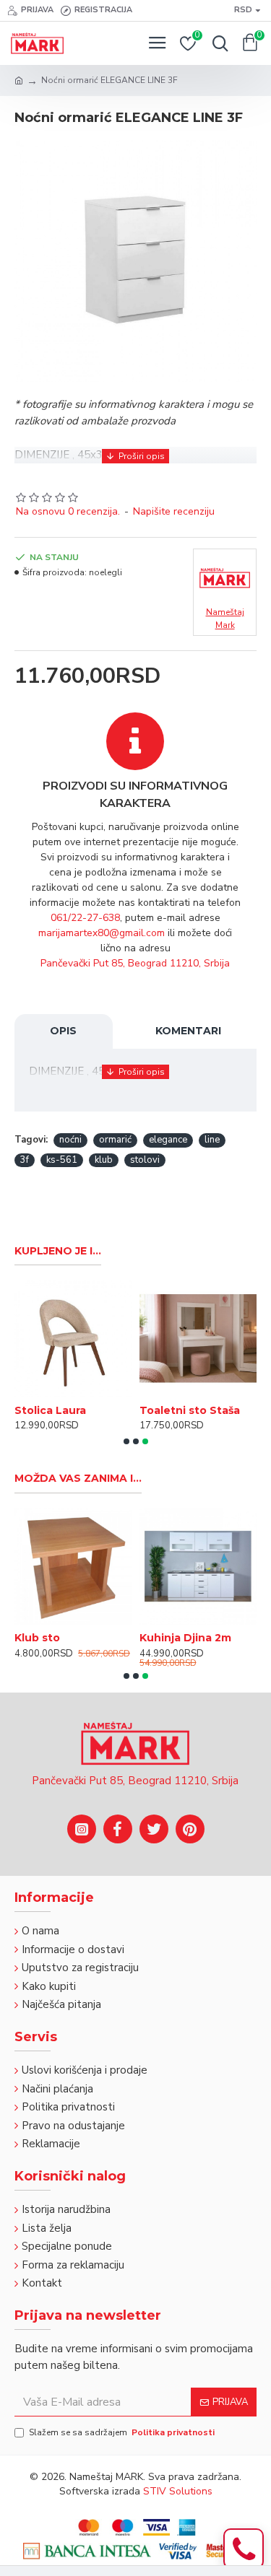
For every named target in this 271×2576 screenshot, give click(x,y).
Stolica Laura (50, 1410)
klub (104, 1160)
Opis (63, 1031)
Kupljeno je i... (58, 1251)
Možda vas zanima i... (78, 1479)
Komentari (188, 1031)
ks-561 (62, 1160)
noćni (70, 1140)
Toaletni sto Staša (190, 1410)
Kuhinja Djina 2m (185, 1638)
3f (25, 1160)
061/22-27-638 (85, 918)
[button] (126, 1441)
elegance (168, 1140)
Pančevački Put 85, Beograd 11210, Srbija (135, 963)
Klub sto (37, 1638)
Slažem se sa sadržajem (122, 2432)
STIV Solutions (178, 2491)
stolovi (145, 1160)
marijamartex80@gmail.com (102, 933)
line (212, 1140)
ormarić (115, 1140)
